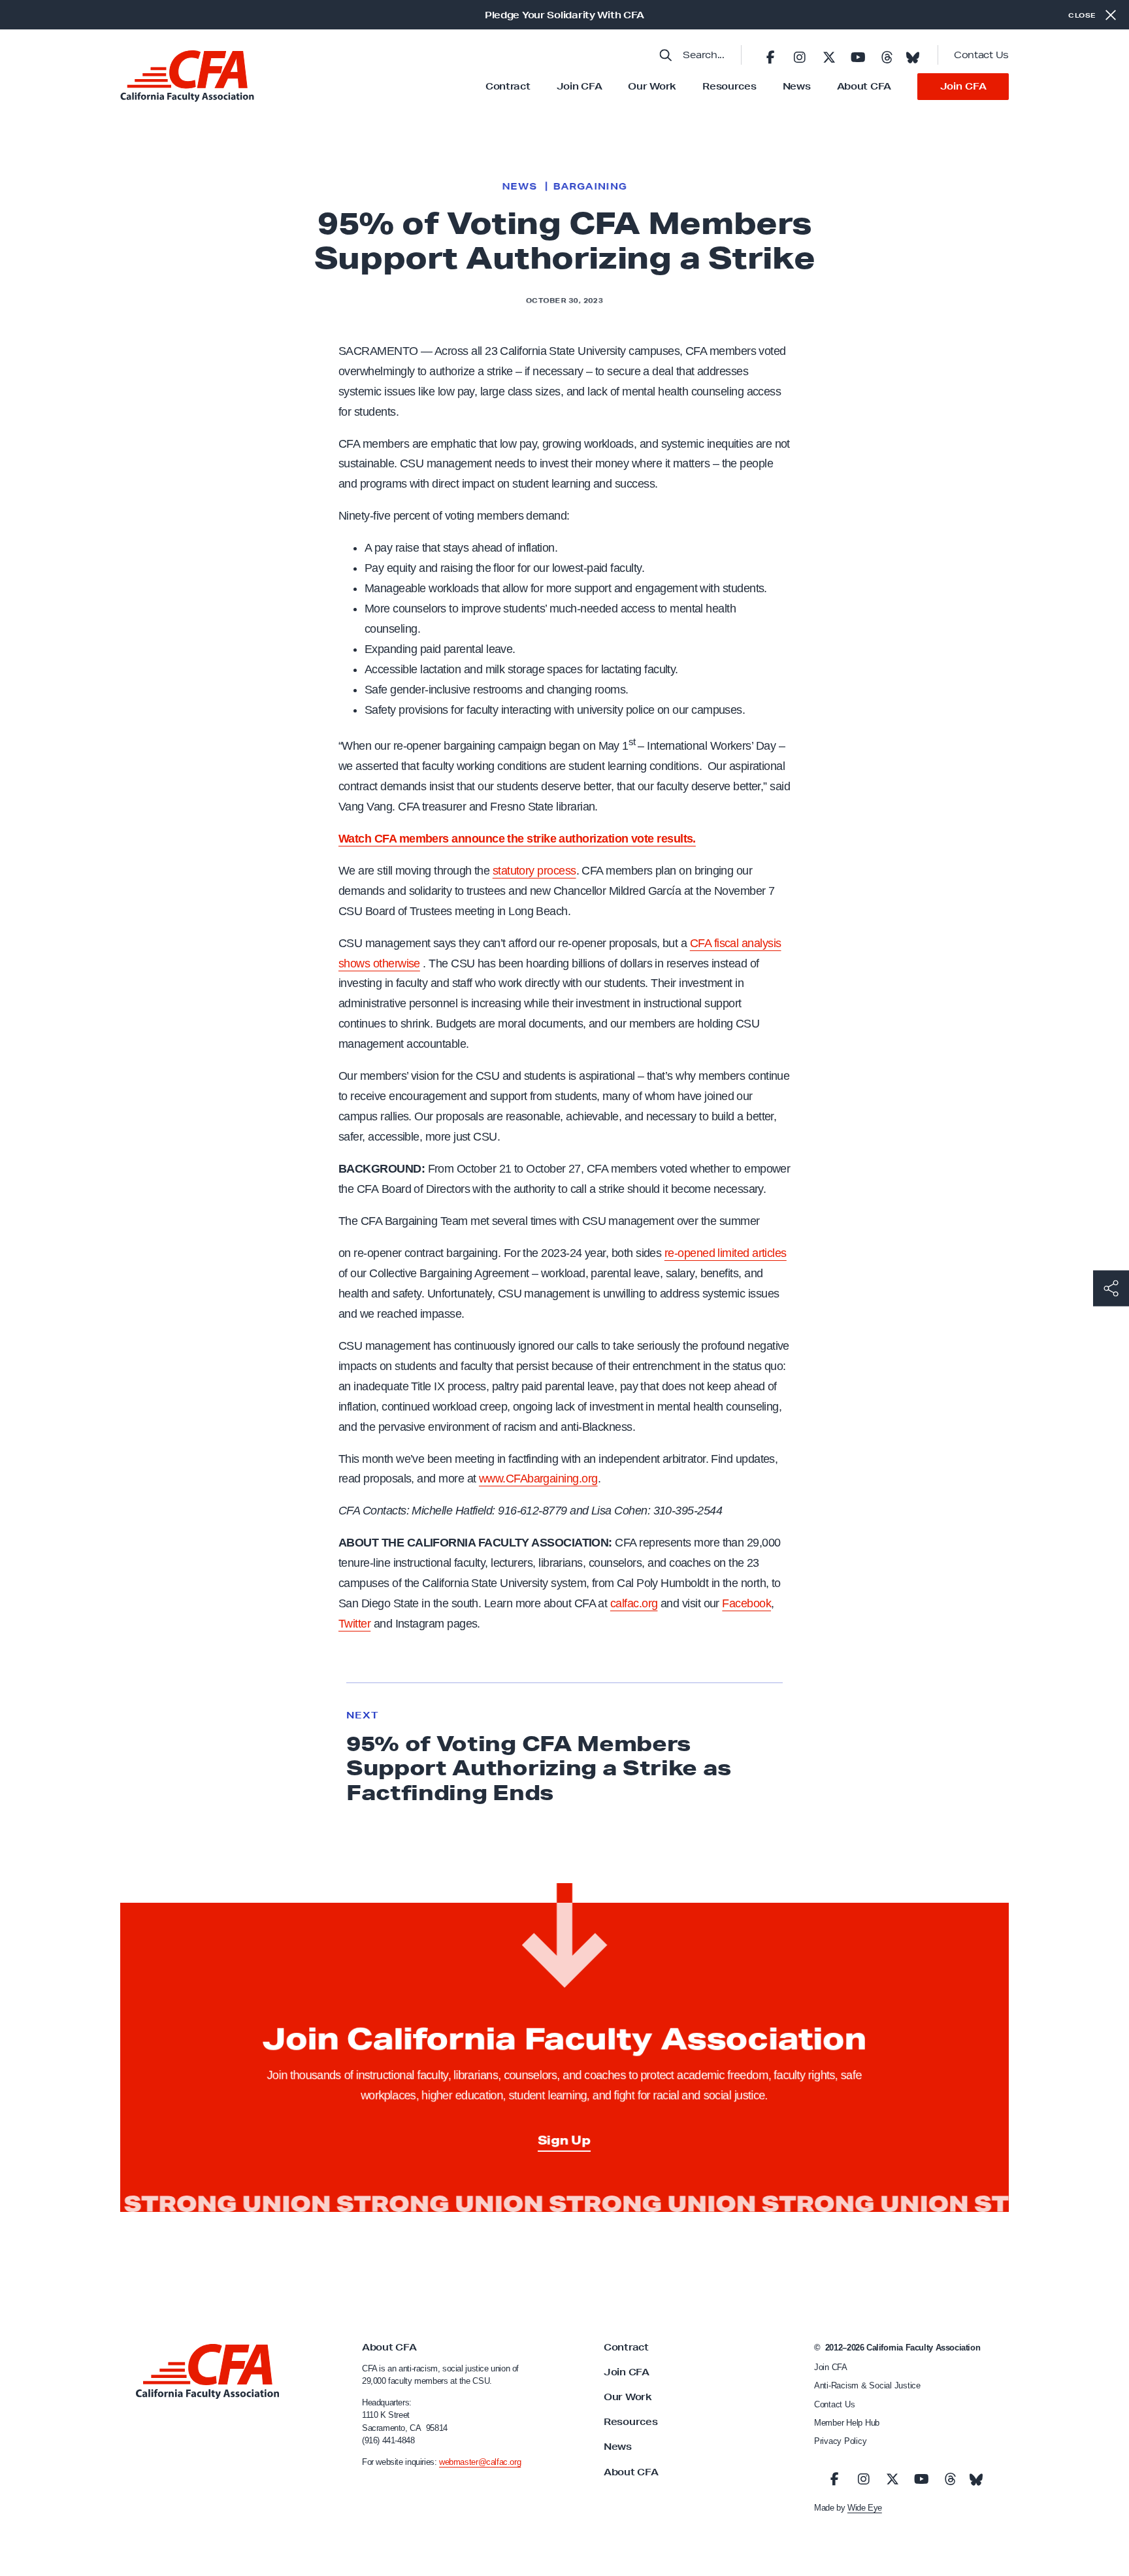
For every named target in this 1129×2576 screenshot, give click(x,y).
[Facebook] (770, 55)
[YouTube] (858, 55)
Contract (508, 86)
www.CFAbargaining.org (538, 1479)
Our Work (652, 86)
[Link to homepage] (187, 76)
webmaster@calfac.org (480, 2462)
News (797, 86)
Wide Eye (865, 2508)
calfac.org (634, 1603)
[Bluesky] (913, 54)
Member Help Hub (847, 2423)
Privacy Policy (840, 2441)
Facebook (746, 1603)
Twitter (354, 1624)
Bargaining (590, 186)
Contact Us (981, 55)
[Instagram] (800, 55)
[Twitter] (828, 55)
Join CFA (580, 86)
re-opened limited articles (726, 1253)
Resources (729, 86)
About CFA (864, 86)
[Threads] (887, 55)
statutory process (534, 871)
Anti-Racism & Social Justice (867, 2385)
